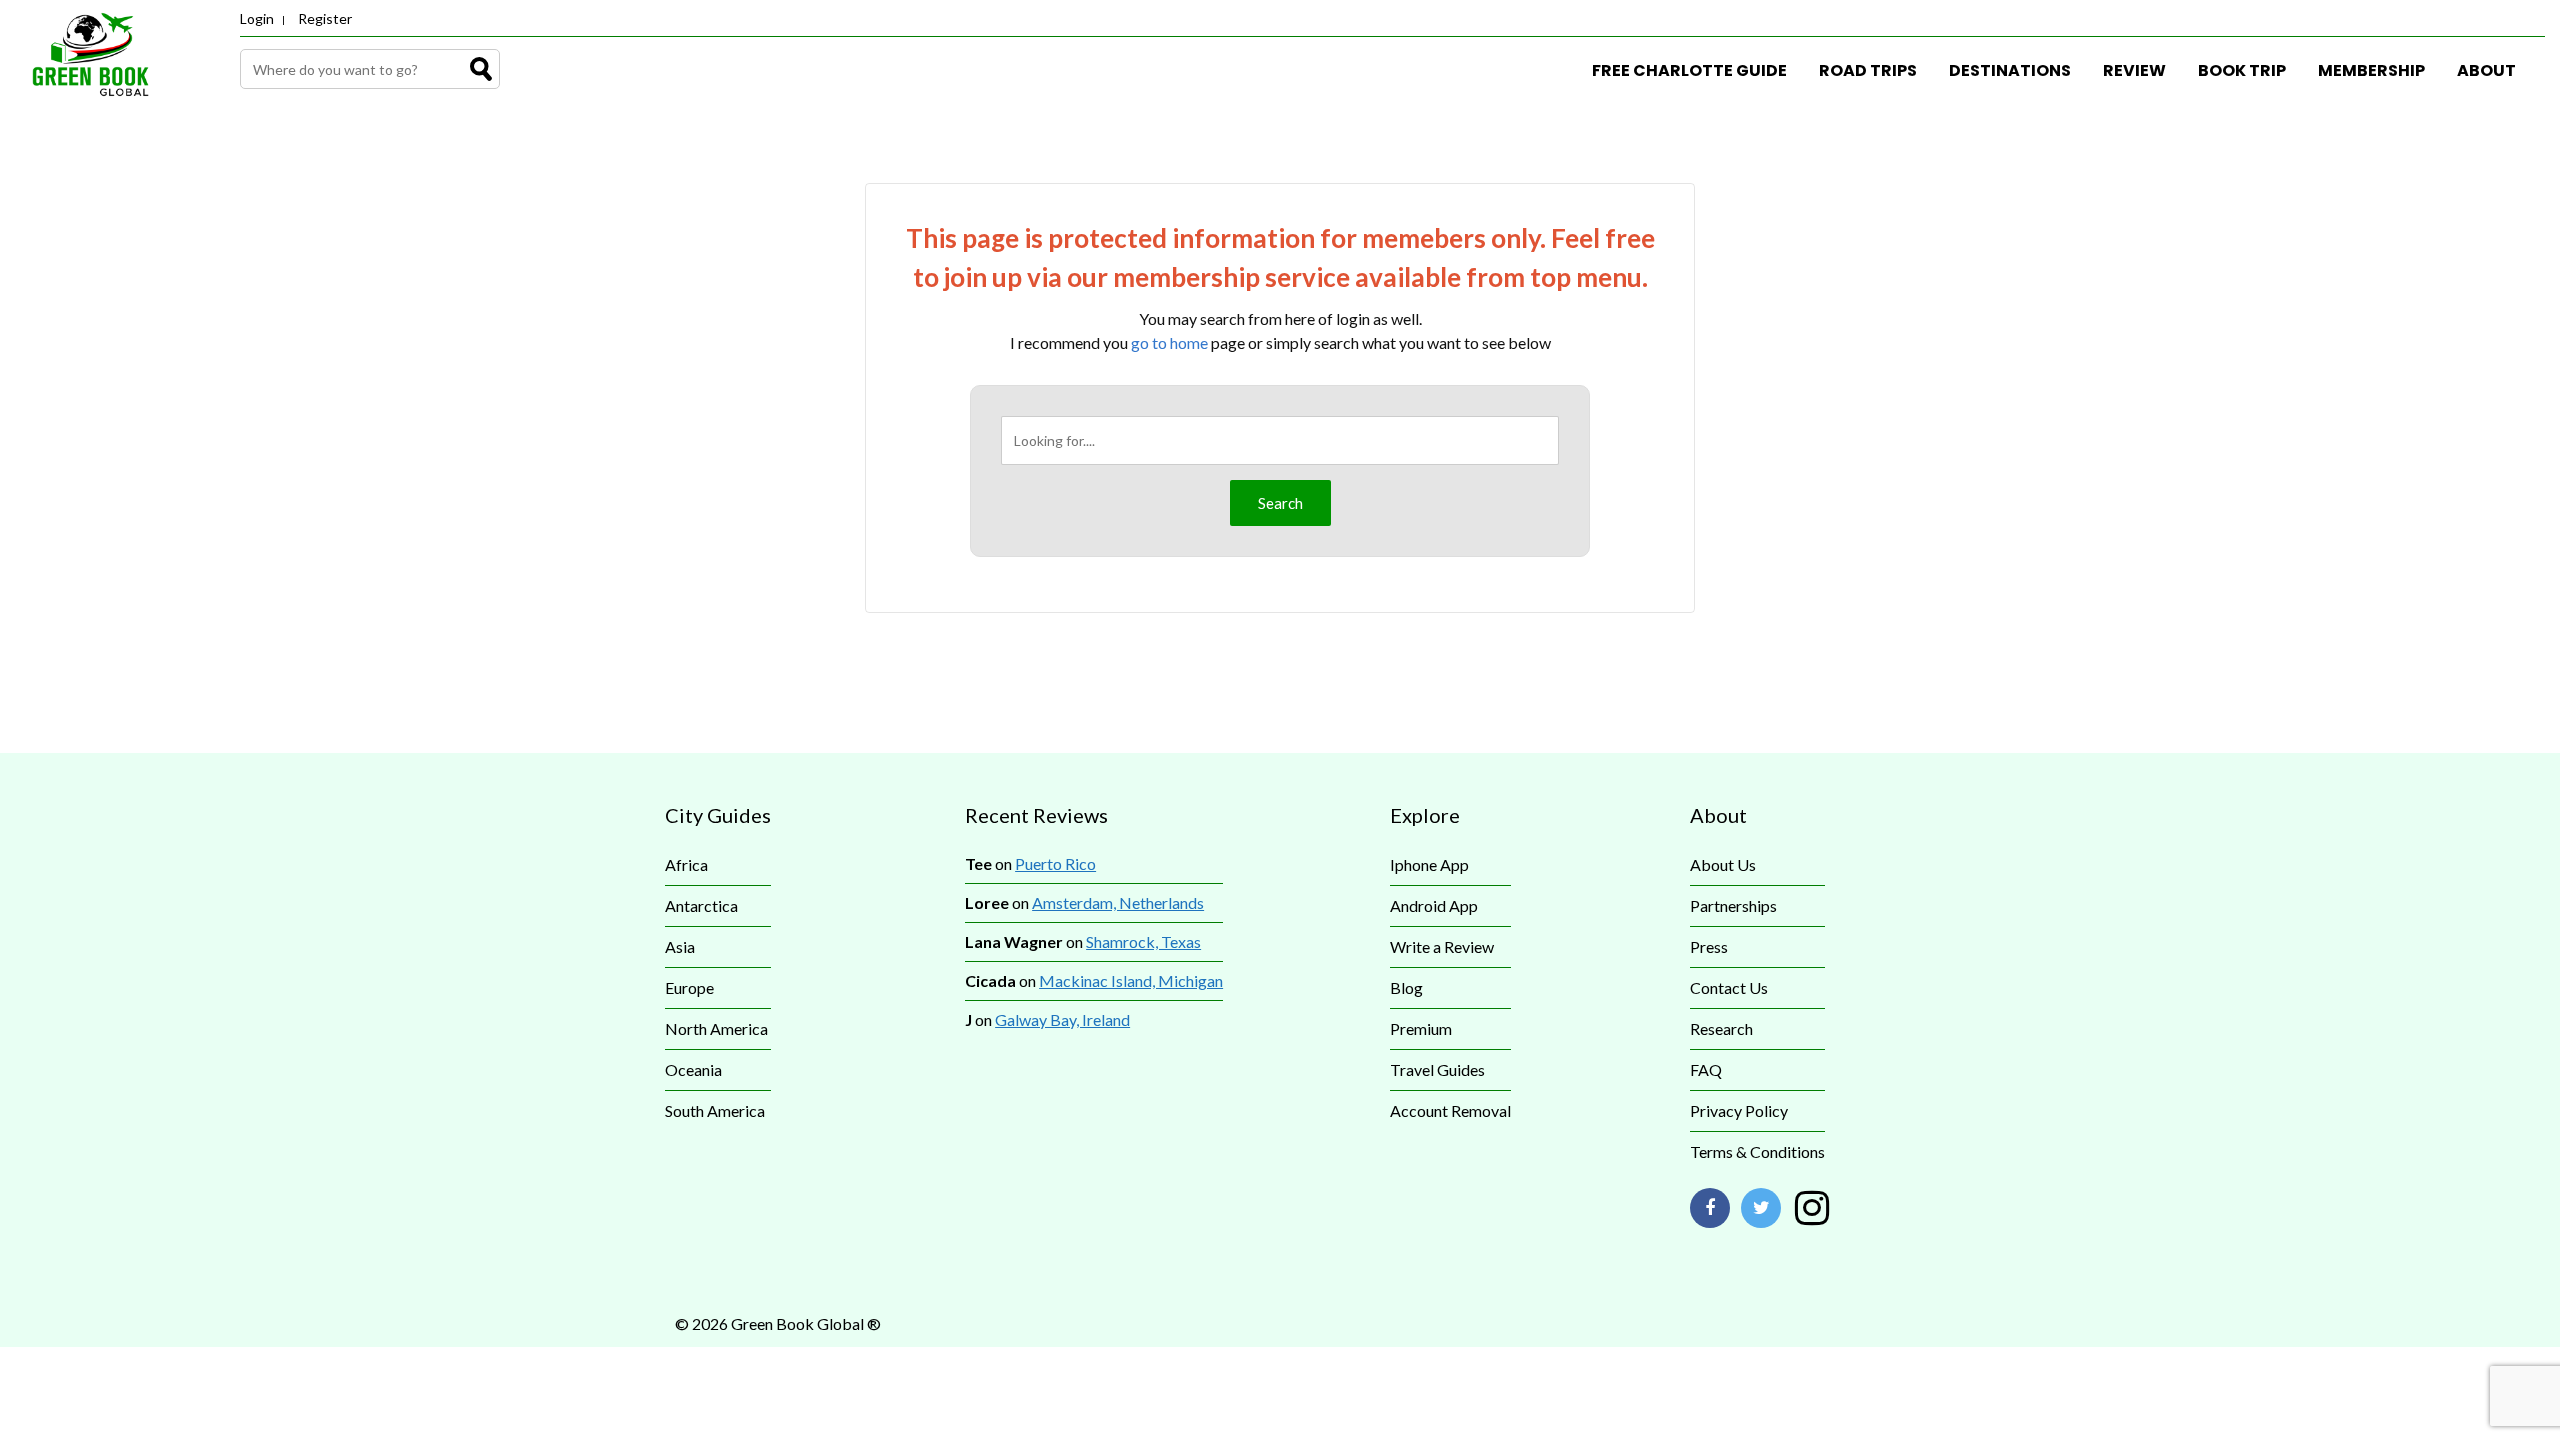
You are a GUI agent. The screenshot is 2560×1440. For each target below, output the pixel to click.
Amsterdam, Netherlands (1118, 902)
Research (1721, 1028)
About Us (1723, 864)
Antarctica (701, 905)
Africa (686, 864)
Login (257, 18)
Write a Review (1442, 946)
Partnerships (1733, 905)
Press (1709, 946)
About (2486, 70)
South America (715, 1110)
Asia (680, 946)
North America (716, 1028)
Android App (1434, 905)
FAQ (1706, 1069)
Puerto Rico (1055, 863)
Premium (1421, 1028)
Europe (689, 987)
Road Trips (1868, 70)
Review (2134, 70)
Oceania (693, 1069)
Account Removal (1450, 1110)
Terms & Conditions (1757, 1151)
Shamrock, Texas (1143, 941)
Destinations (2010, 70)
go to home (1169, 342)
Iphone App (1429, 864)
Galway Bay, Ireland (1062, 1019)
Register (325, 18)
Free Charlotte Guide (1689, 70)
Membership (2371, 70)
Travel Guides (1437, 1069)
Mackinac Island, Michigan (1131, 980)
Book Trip (2242, 70)
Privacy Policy (1739, 1110)
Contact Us (1729, 987)
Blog (1406, 987)
